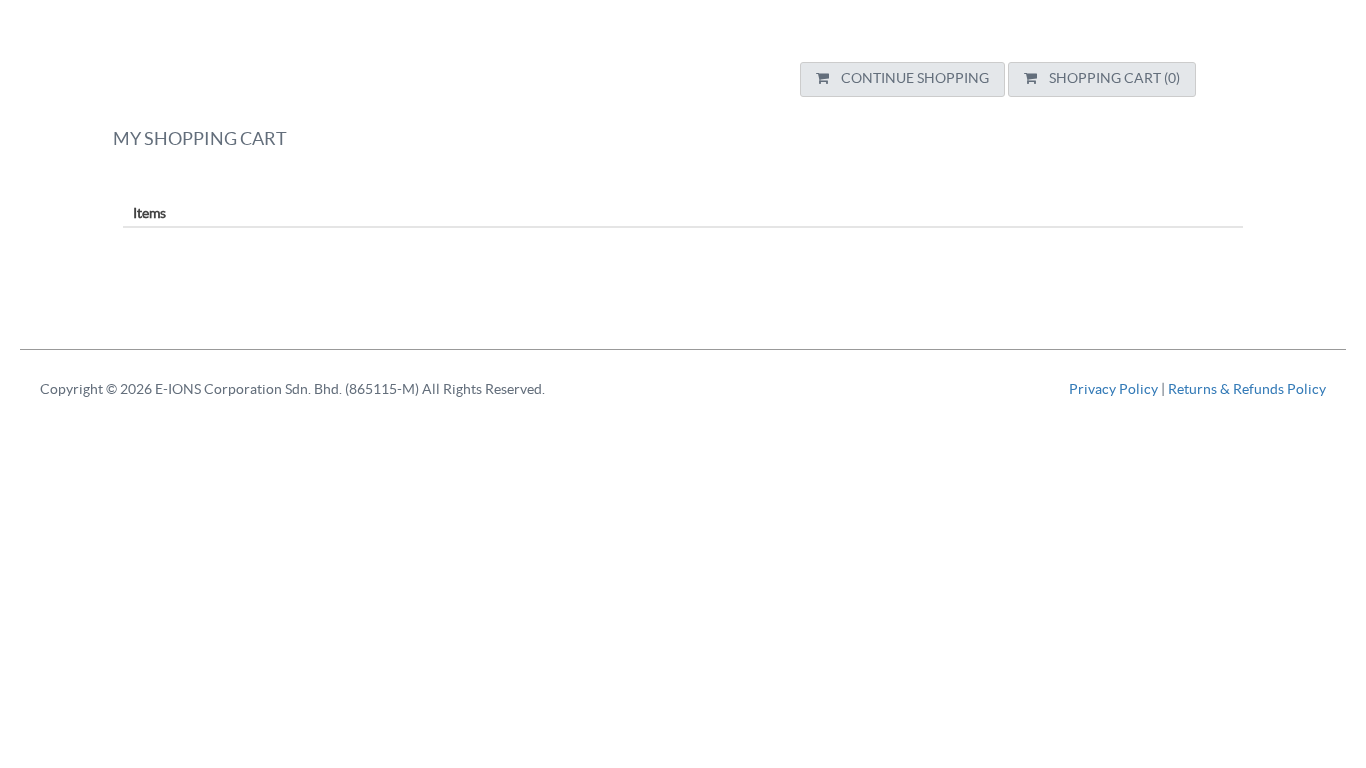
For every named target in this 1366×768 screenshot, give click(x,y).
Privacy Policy (1115, 390)
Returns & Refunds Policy (1247, 390)
